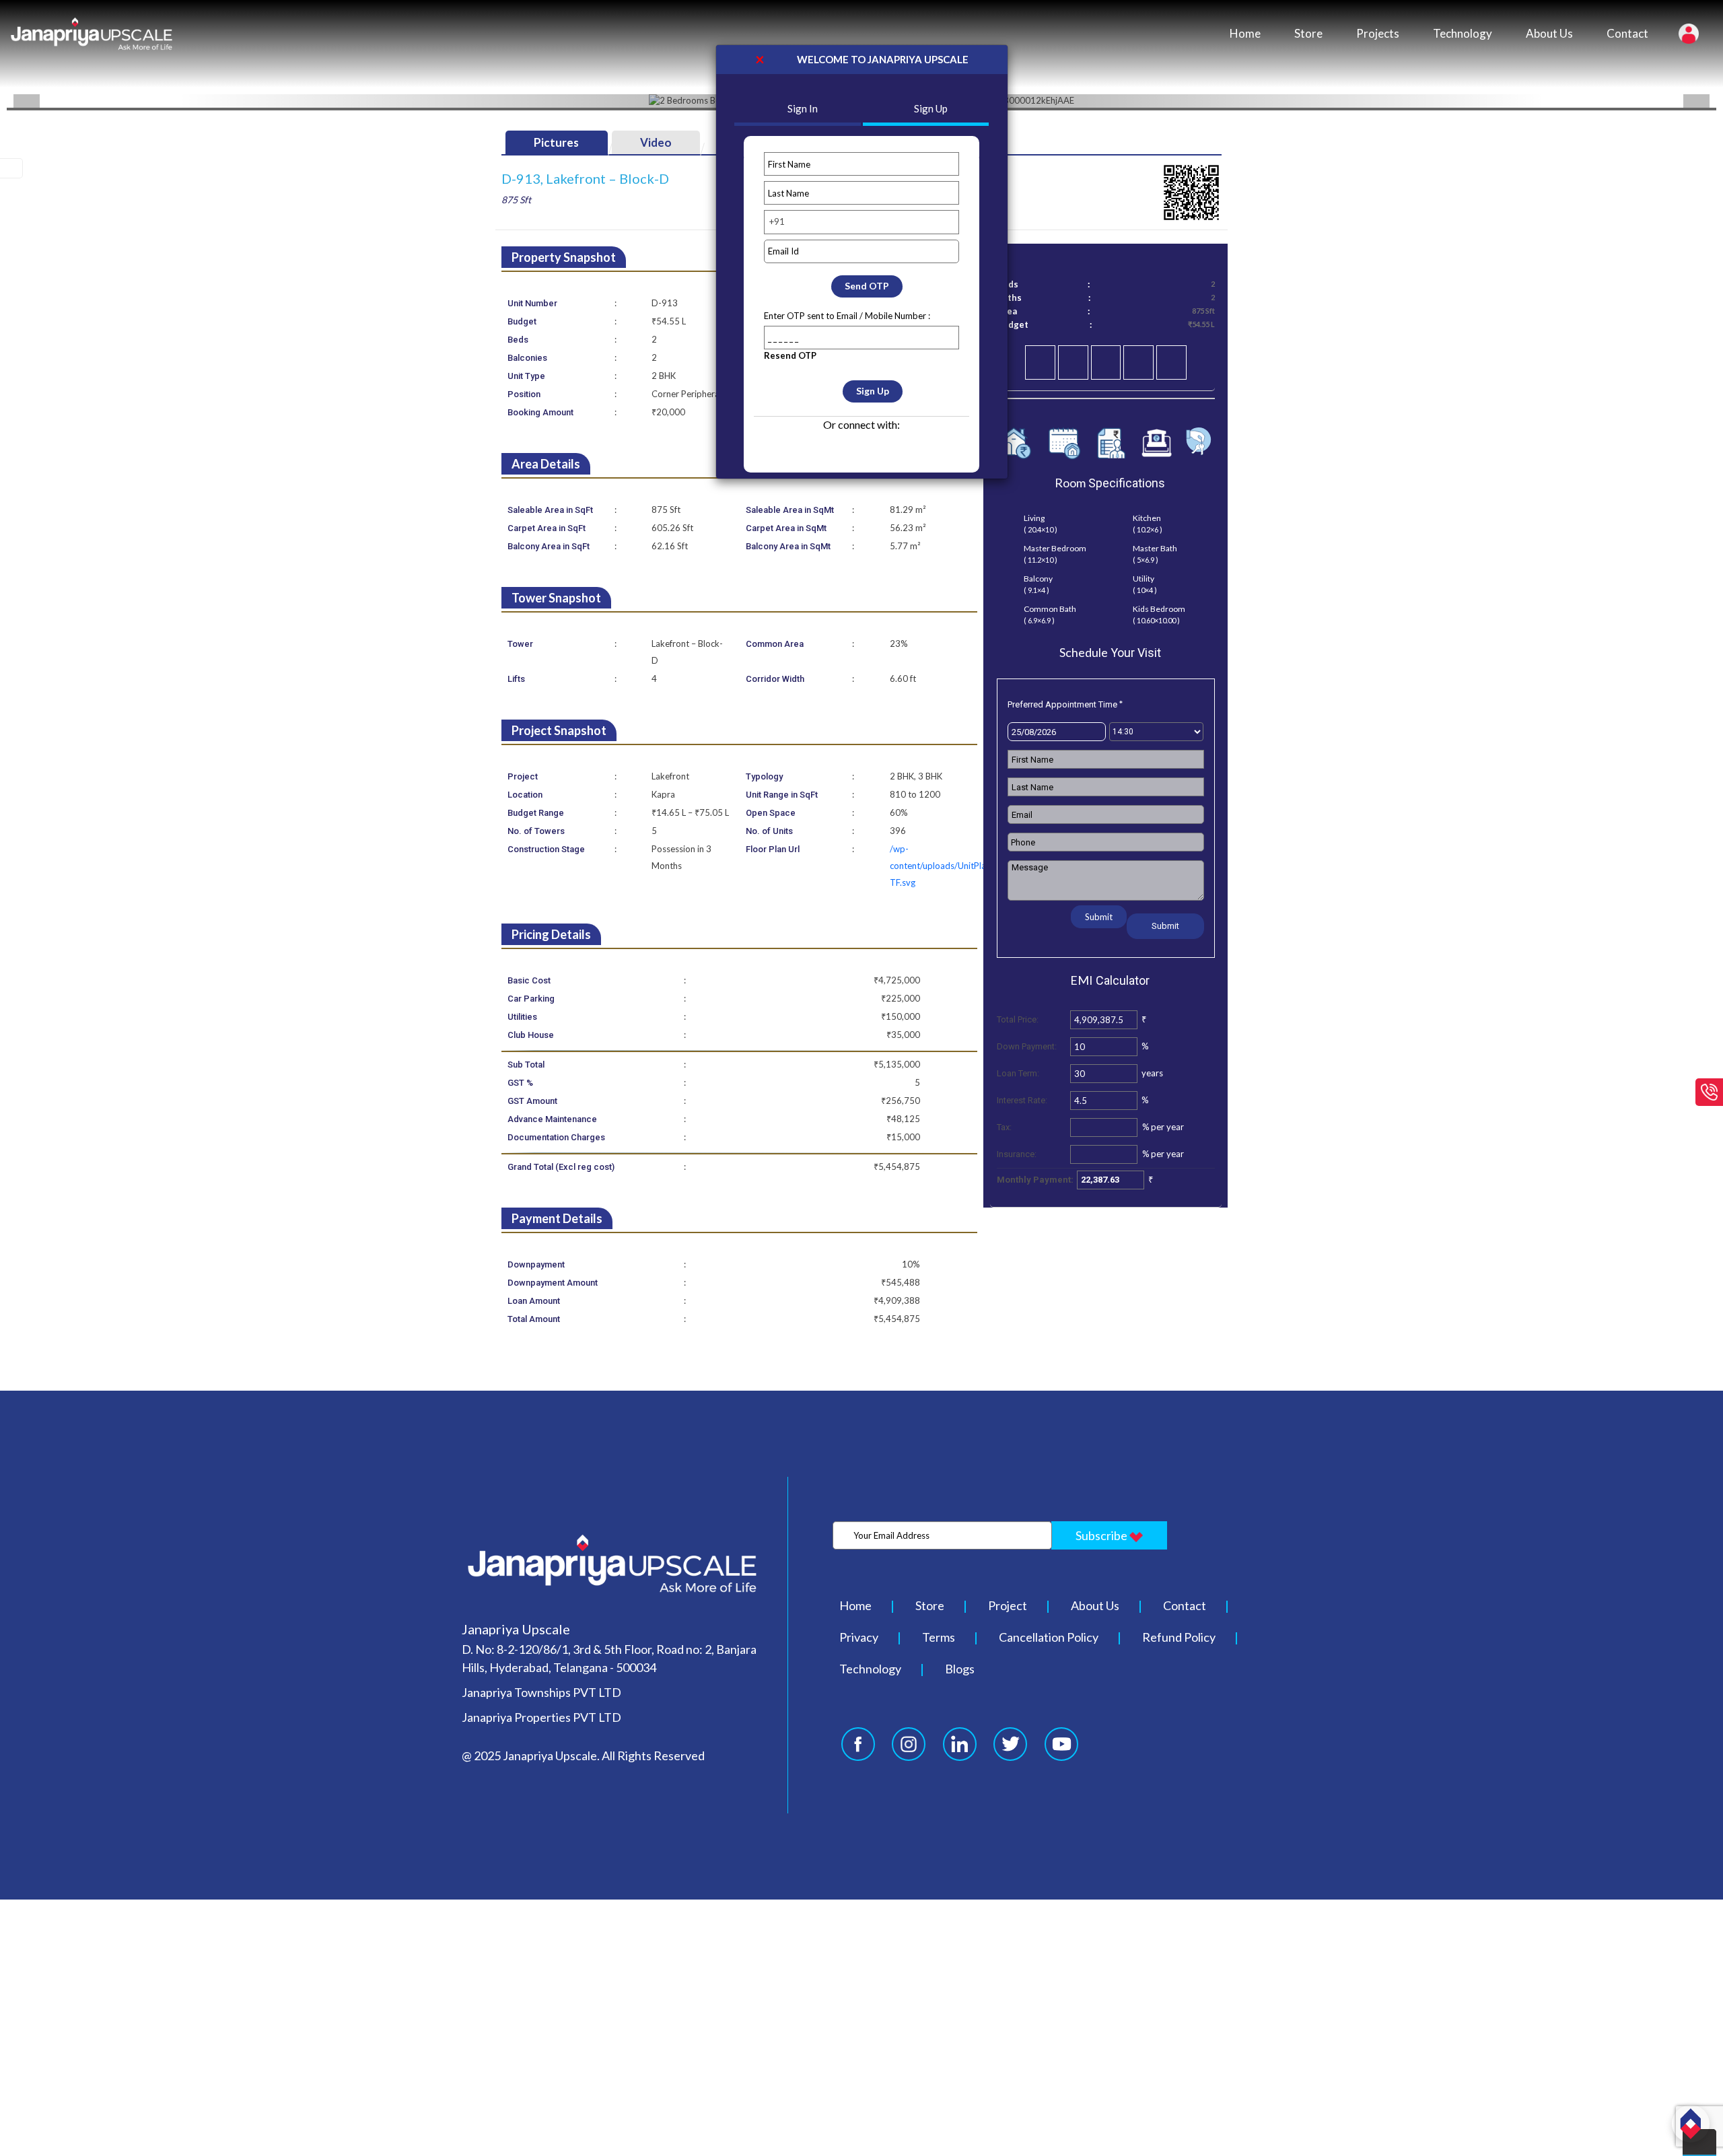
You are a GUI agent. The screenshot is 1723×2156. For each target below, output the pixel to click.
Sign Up (873, 391)
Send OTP (867, 286)
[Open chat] (1691, 2124)
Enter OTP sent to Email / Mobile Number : (847, 316)
